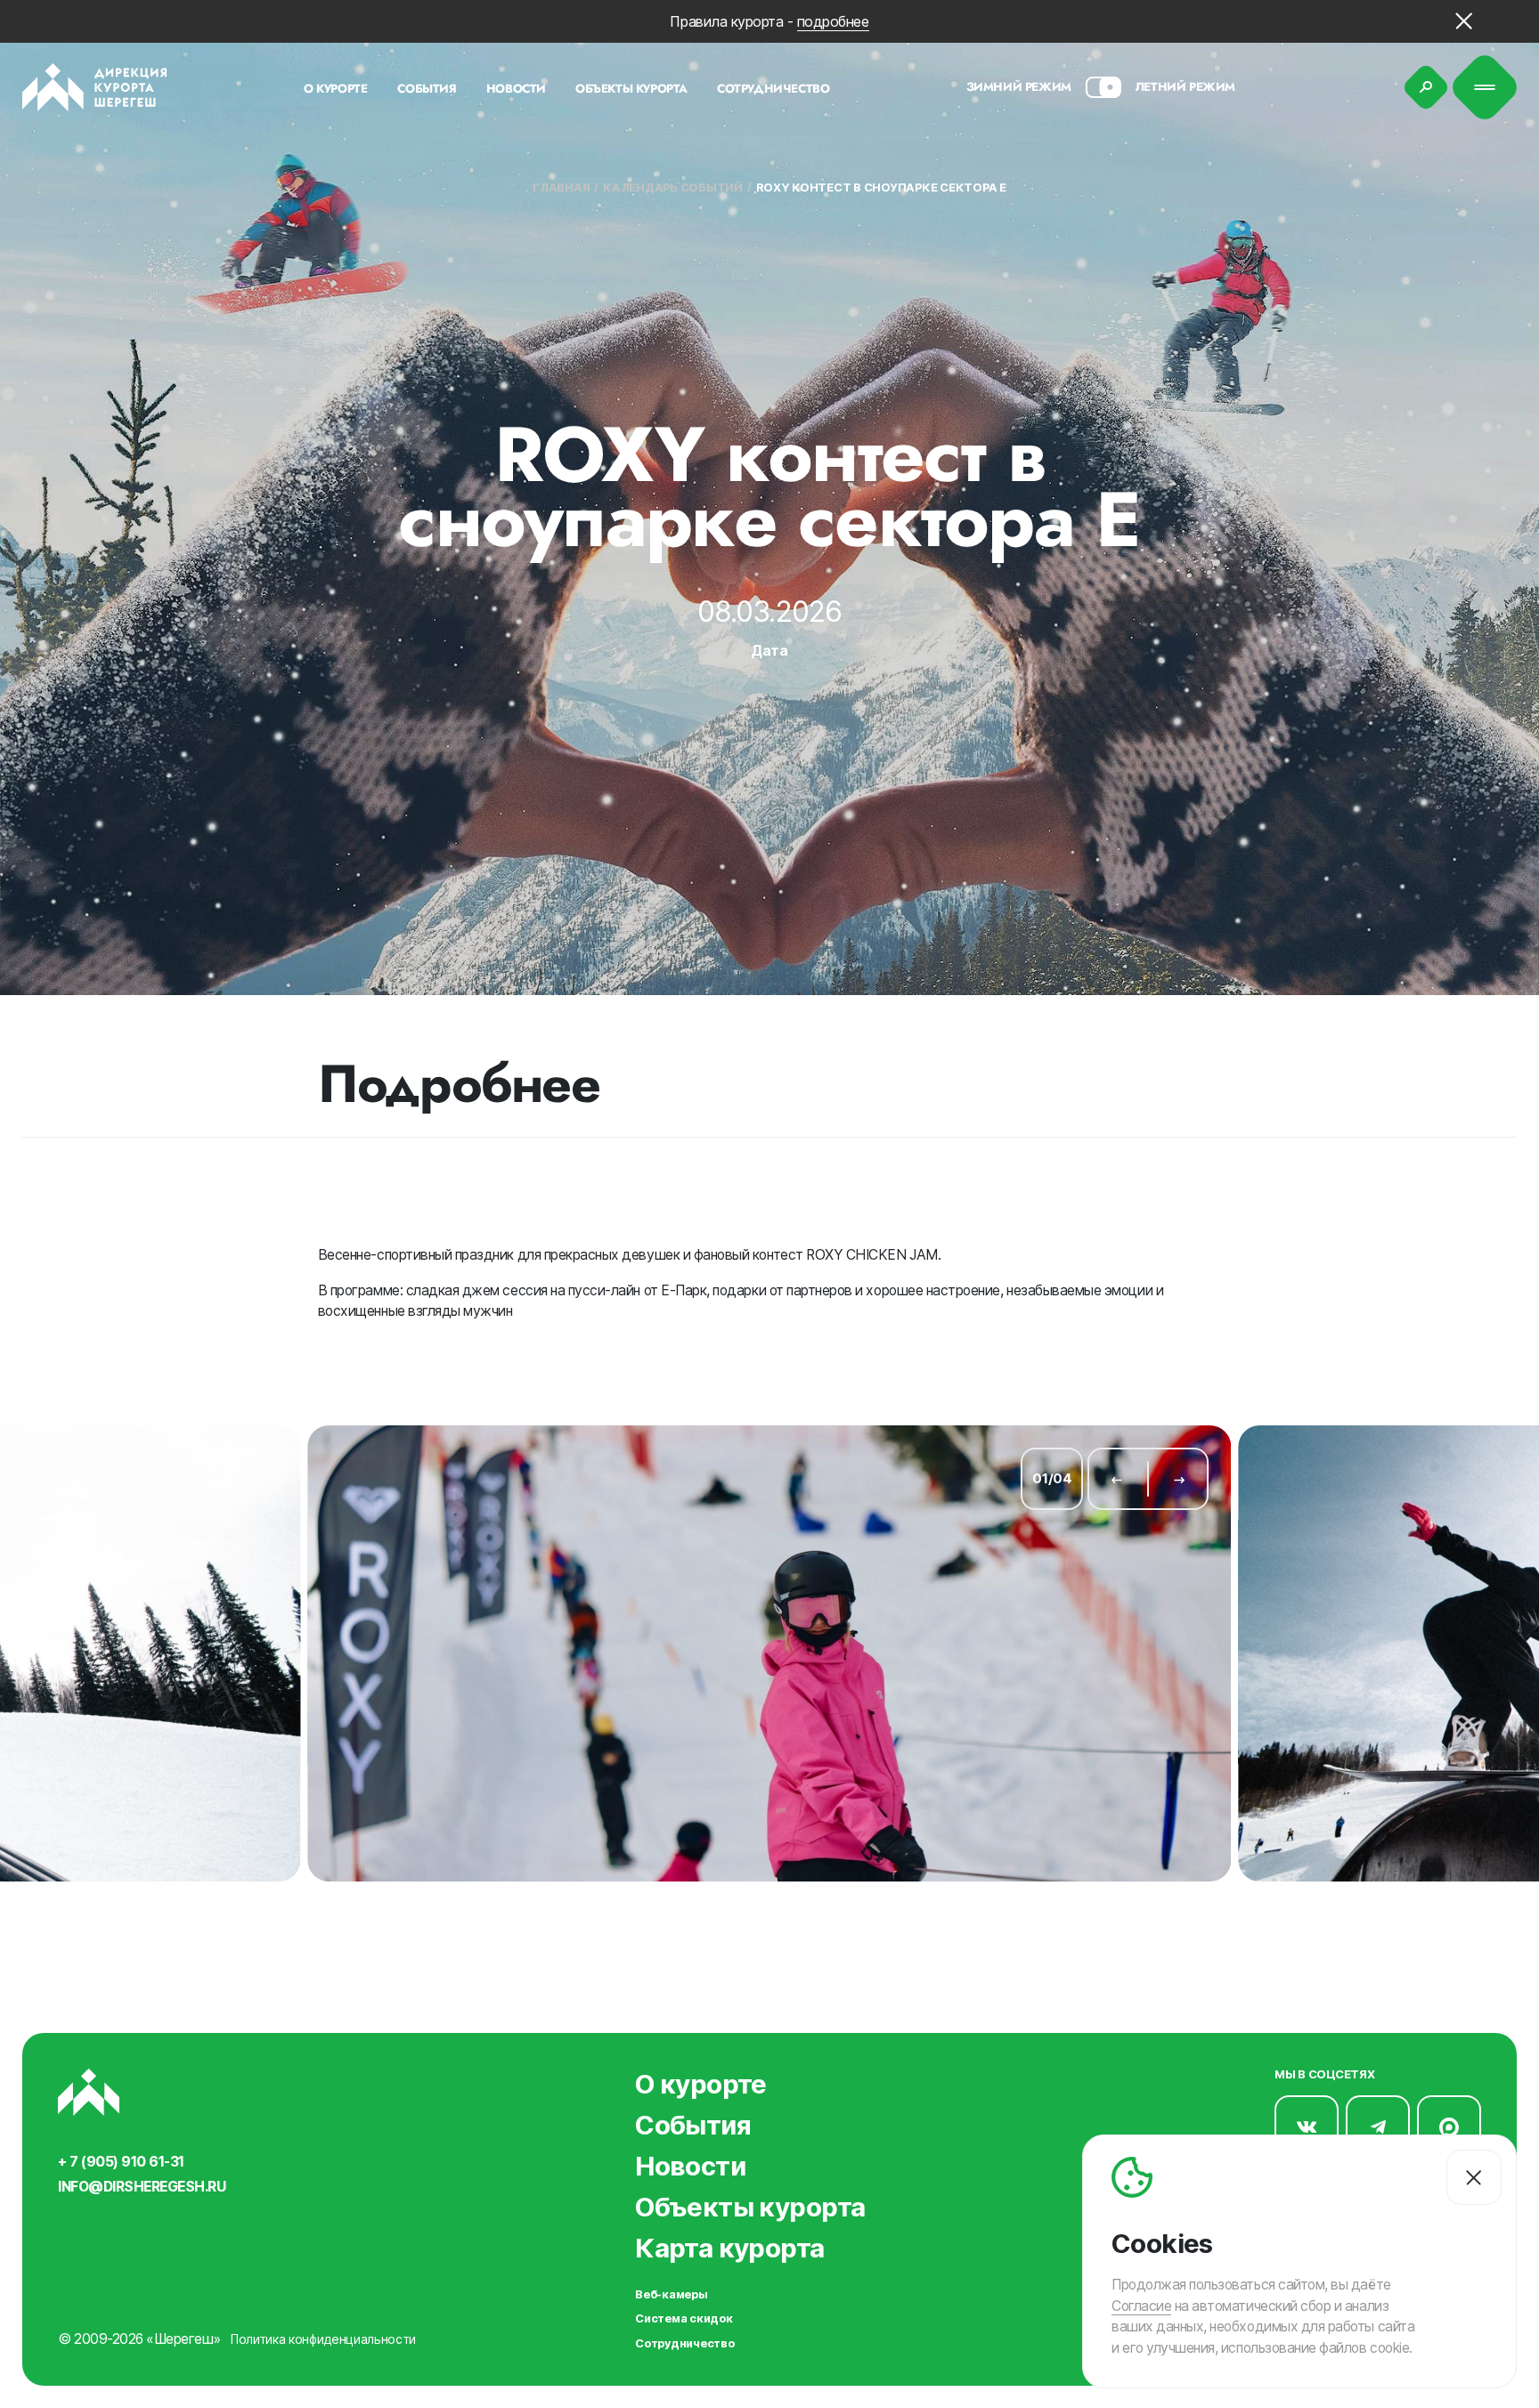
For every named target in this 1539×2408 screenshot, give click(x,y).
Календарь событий (673, 188)
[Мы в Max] (1449, 2127)
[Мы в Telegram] (1378, 2127)
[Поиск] (1426, 88)
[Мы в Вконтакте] (1307, 2127)
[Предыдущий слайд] (1116, 1479)
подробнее (833, 21)
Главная (561, 188)
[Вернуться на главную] (95, 87)
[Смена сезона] (1103, 87)
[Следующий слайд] (1180, 1479)
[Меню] (1485, 88)
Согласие (1141, 2306)
